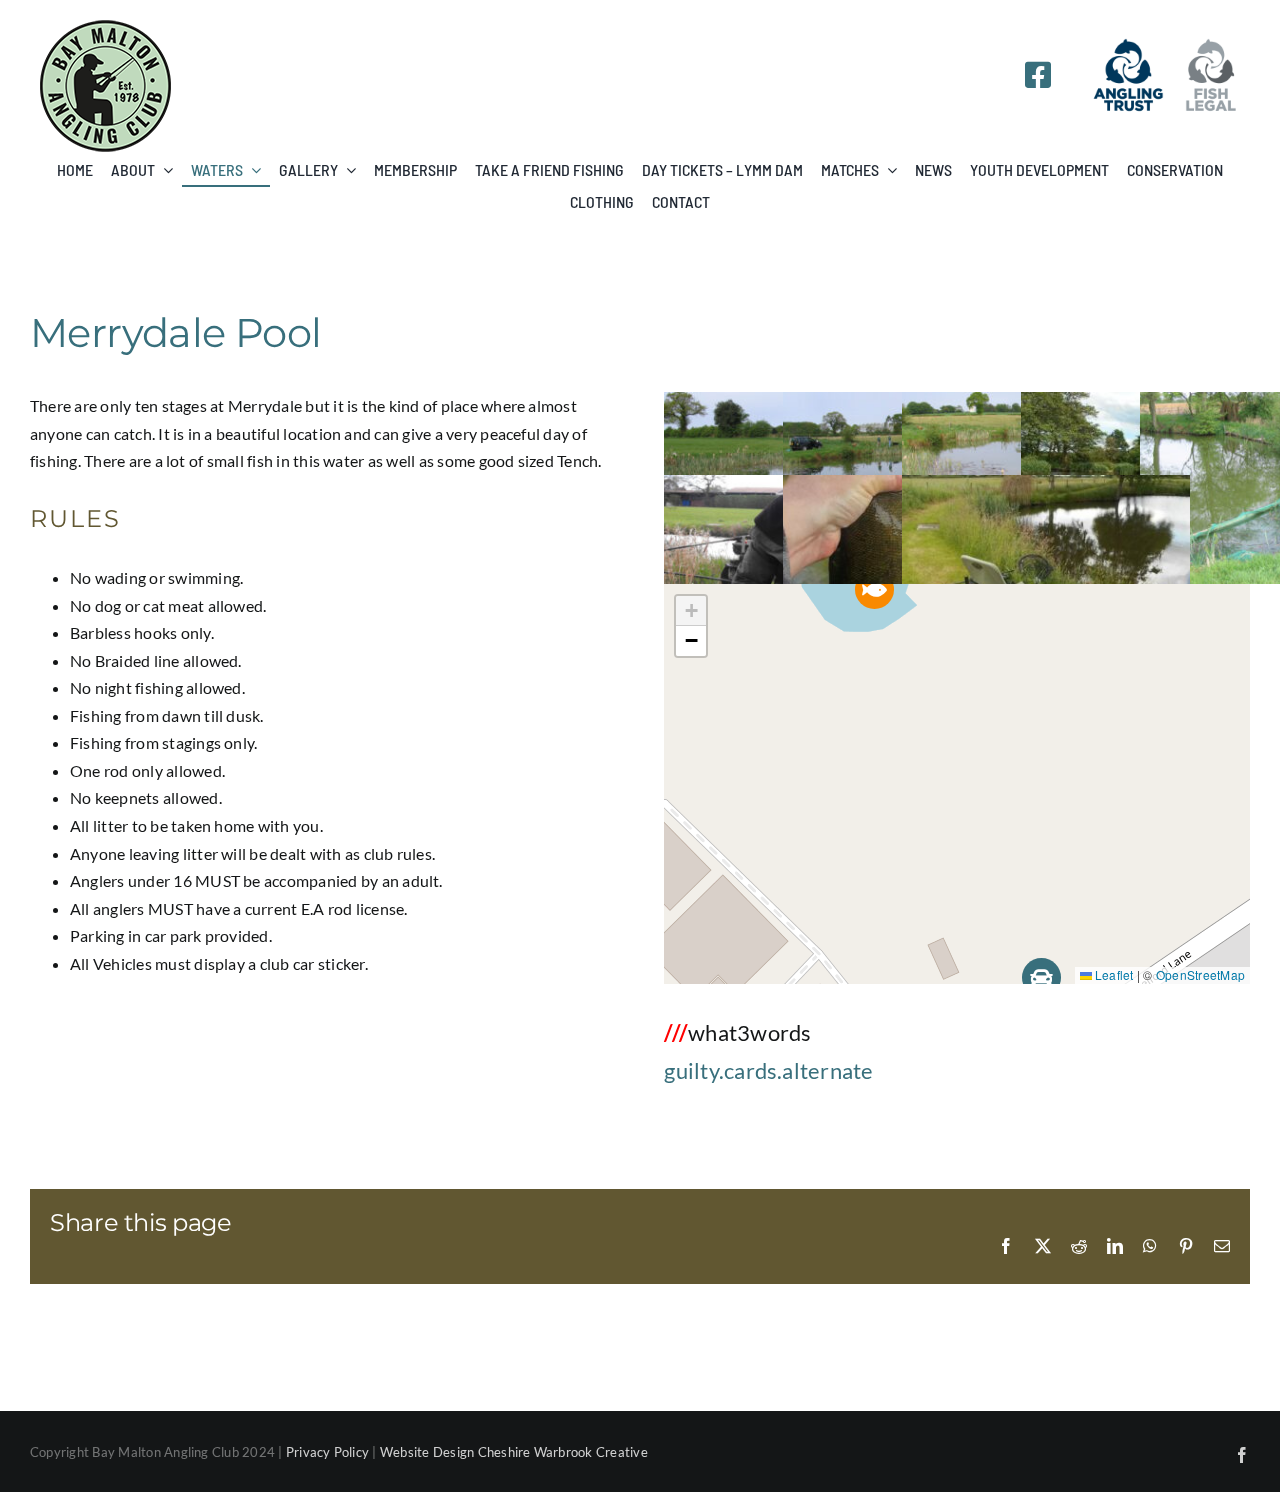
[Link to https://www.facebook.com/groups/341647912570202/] (1038, 75)
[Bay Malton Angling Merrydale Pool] (1046, 488)
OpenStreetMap (1200, 974)
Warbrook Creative (591, 1452)
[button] (874, 589)
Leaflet (1113, 974)
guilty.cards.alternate (768, 1070)
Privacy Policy (327, 1452)
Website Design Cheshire (455, 1452)
